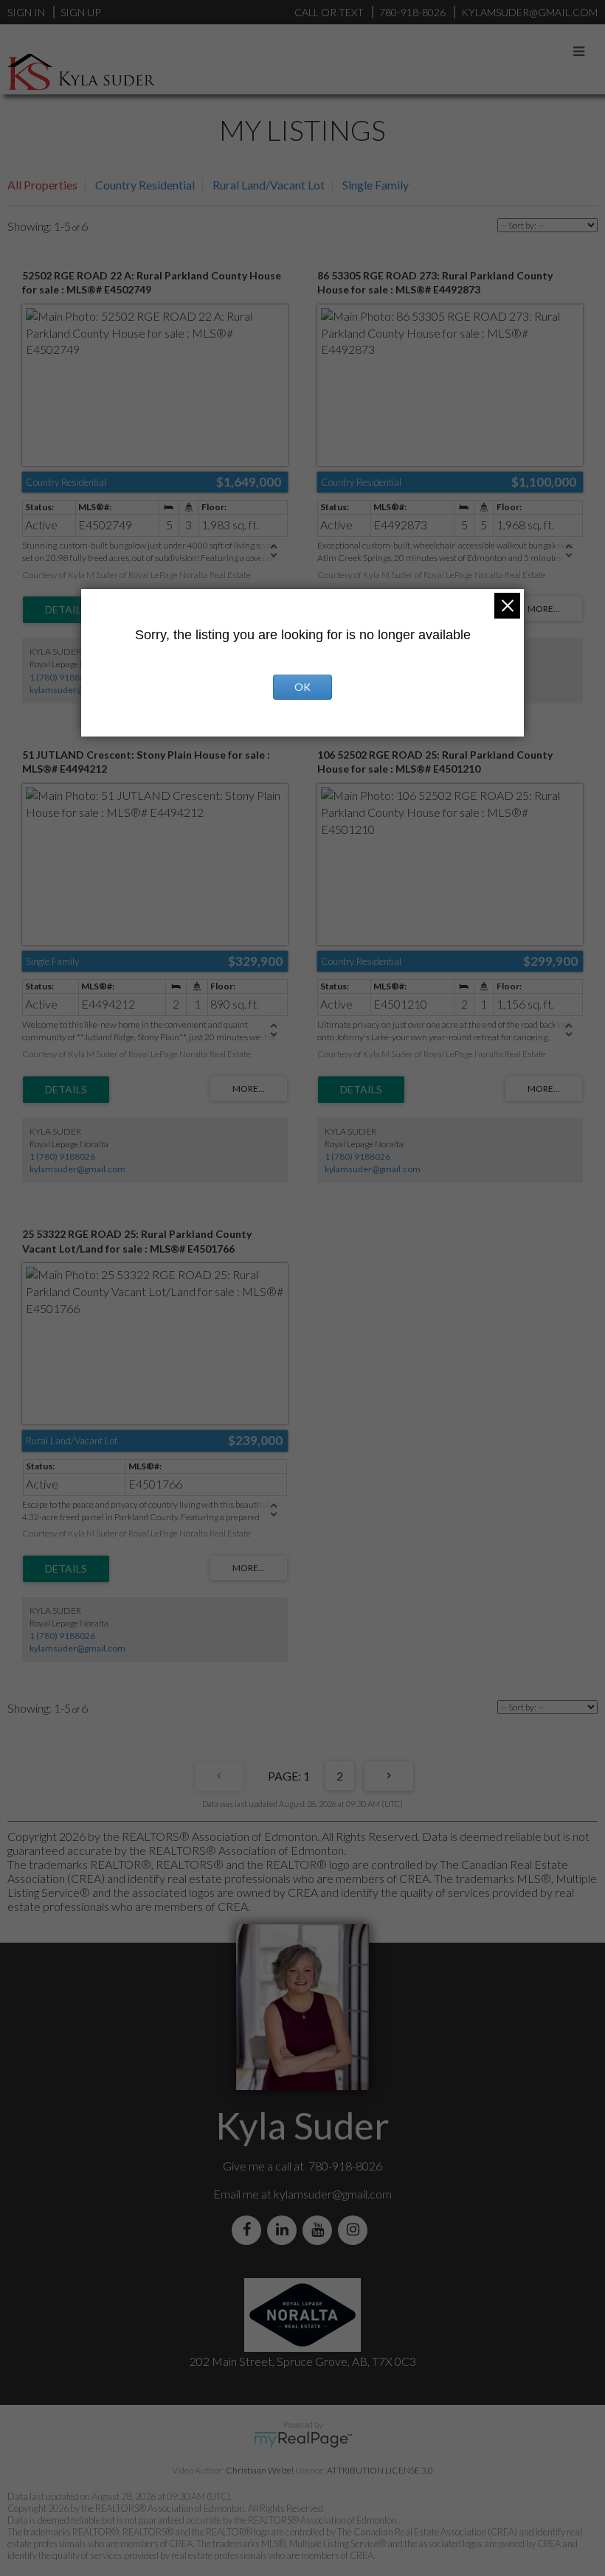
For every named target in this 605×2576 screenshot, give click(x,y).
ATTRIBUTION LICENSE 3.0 (380, 2470)
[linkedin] (285, 2230)
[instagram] (356, 2230)
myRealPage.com (303, 2440)
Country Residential (145, 185)
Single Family (376, 185)
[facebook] (249, 2230)
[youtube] (320, 2230)
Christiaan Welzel (260, 2470)
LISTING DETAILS (66, 610)
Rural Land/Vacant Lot (269, 185)
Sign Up (80, 12)
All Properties (42, 185)
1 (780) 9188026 (62, 677)
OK (302, 687)
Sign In (26, 12)
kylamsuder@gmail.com (77, 690)
